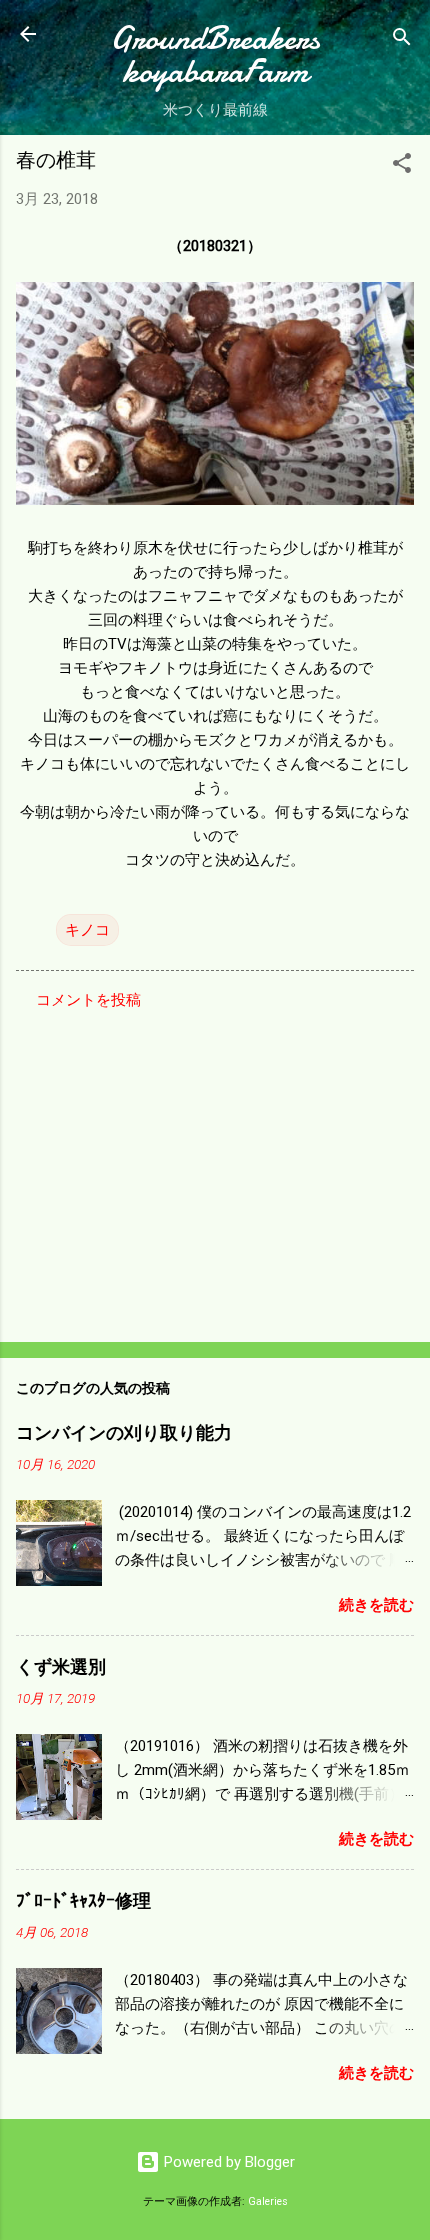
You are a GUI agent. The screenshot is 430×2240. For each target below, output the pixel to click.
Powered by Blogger (227, 2162)
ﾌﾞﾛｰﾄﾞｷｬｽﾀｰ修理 (83, 1901)
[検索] (402, 40)
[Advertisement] (215, 1170)
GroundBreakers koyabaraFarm (215, 55)
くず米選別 (61, 1667)
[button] (402, 166)
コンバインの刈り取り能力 (124, 1433)
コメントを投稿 (88, 1000)
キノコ (87, 930)
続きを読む (376, 1605)
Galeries (268, 2201)
